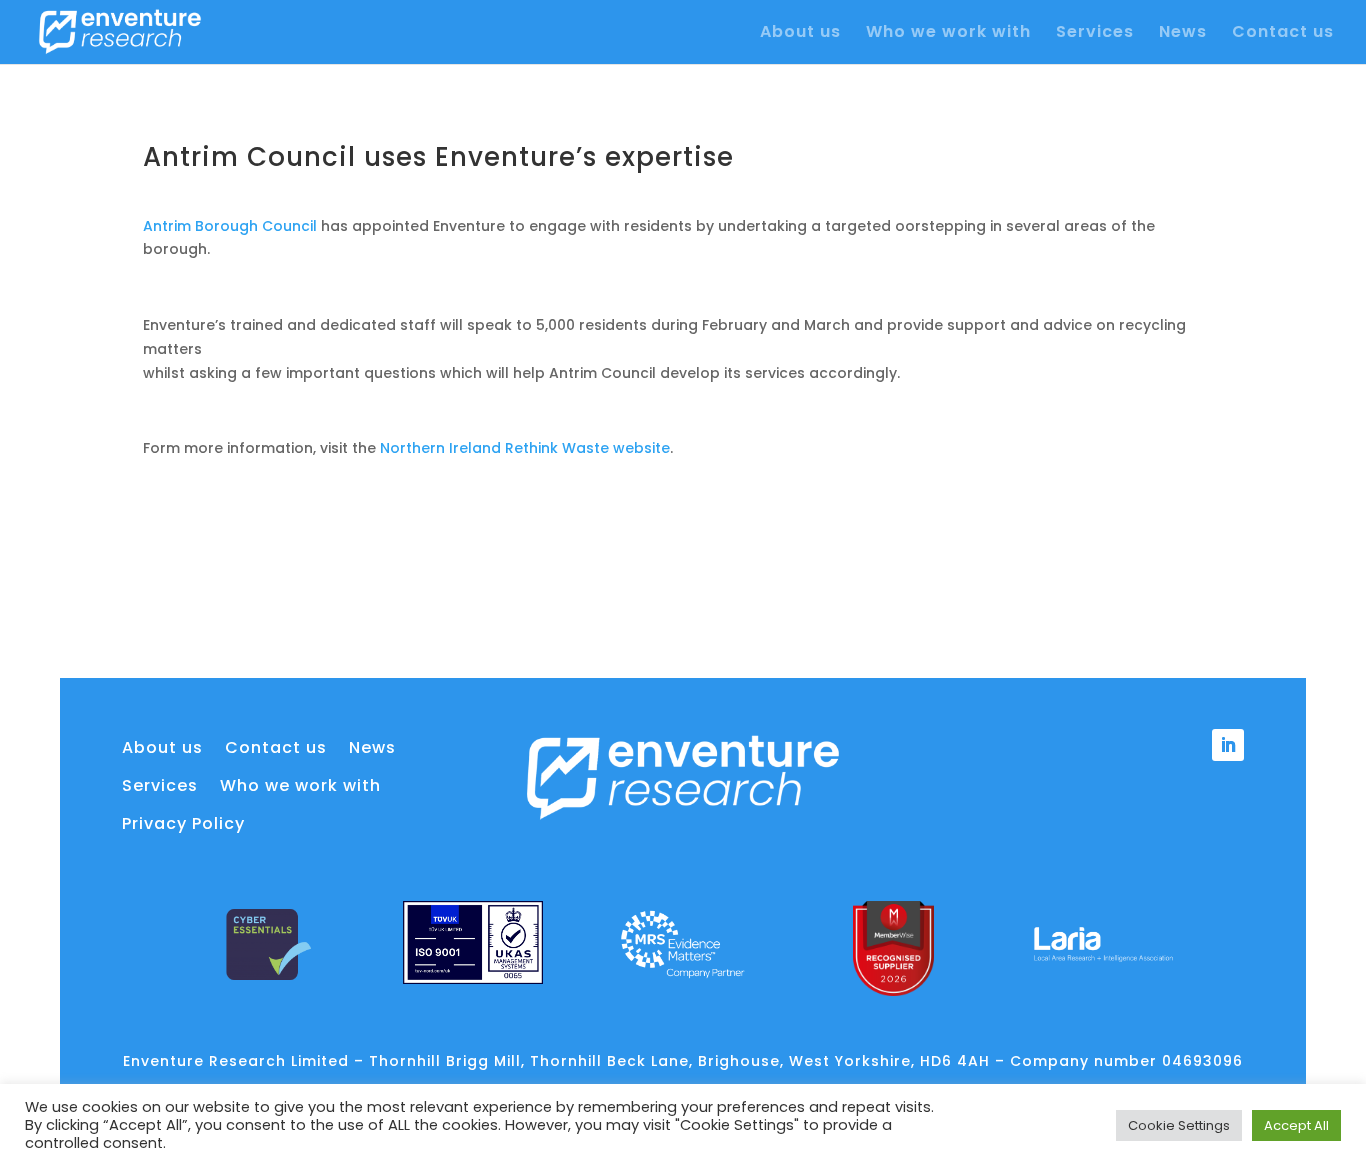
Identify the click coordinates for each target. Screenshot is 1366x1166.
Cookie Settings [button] (1179, 1125)
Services (1095, 34)
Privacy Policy (183, 824)
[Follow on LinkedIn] (1228, 745)
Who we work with (948, 34)
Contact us (1283, 34)
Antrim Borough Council (230, 226)
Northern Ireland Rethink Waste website (525, 448)
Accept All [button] (1296, 1125)
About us (800, 34)
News (1183, 34)
